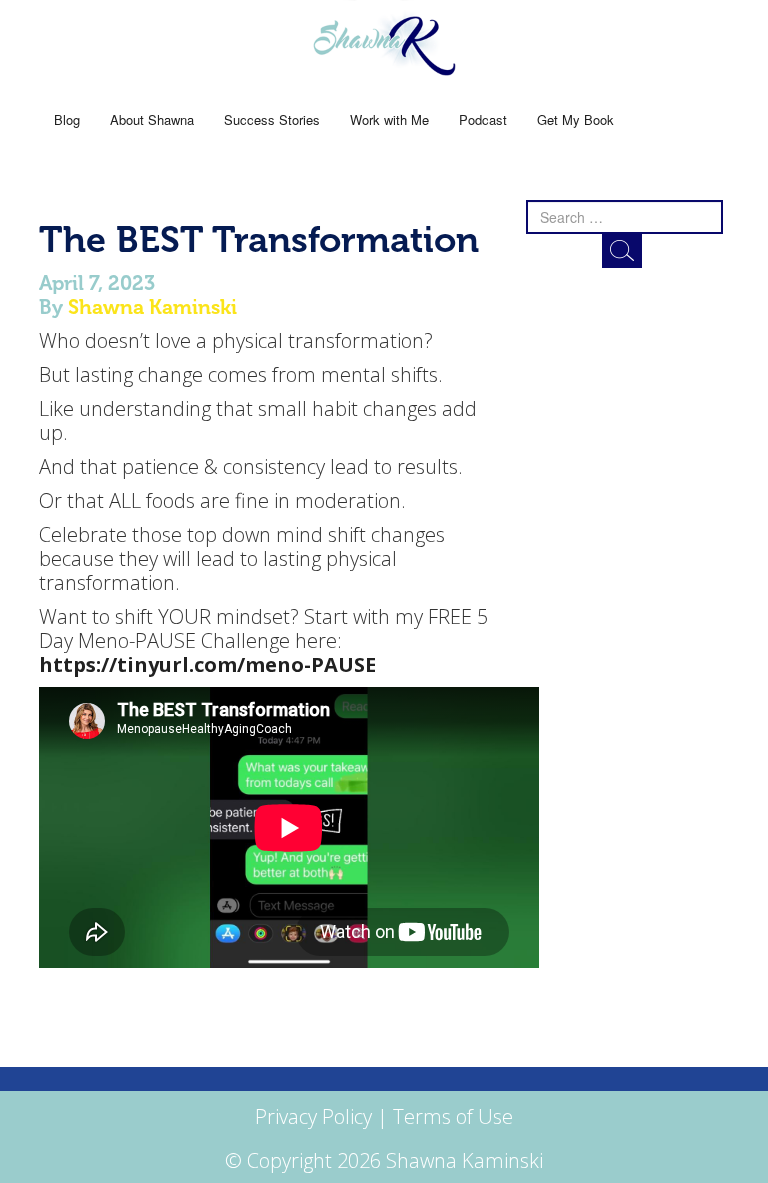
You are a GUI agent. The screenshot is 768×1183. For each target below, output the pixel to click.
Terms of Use (453, 1116)
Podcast (483, 119)
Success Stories (272, 119)
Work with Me (389, 119)
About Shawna (152, 119)
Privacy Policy (313, 1116)
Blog (67, 119)
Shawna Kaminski (152, 307)
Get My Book (575, 119)
